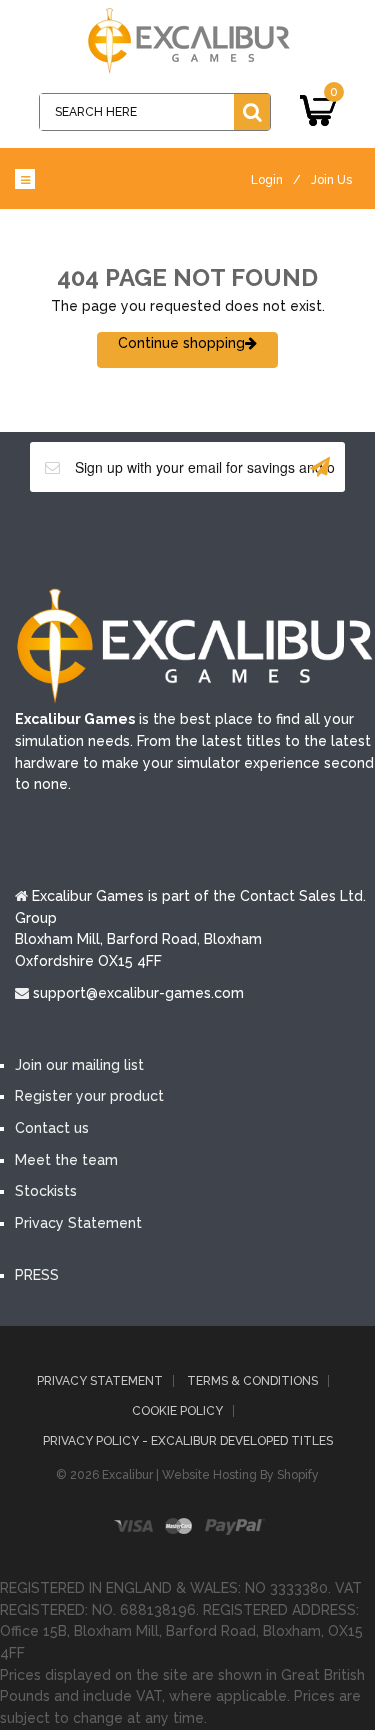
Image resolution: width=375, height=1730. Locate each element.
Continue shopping (181, 343)
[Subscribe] (320, 467)
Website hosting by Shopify (240, 1475)
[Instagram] (278, 538)
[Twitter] (158, 538)
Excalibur (127, 1475)
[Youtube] (218, 538)
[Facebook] (98, 538)
